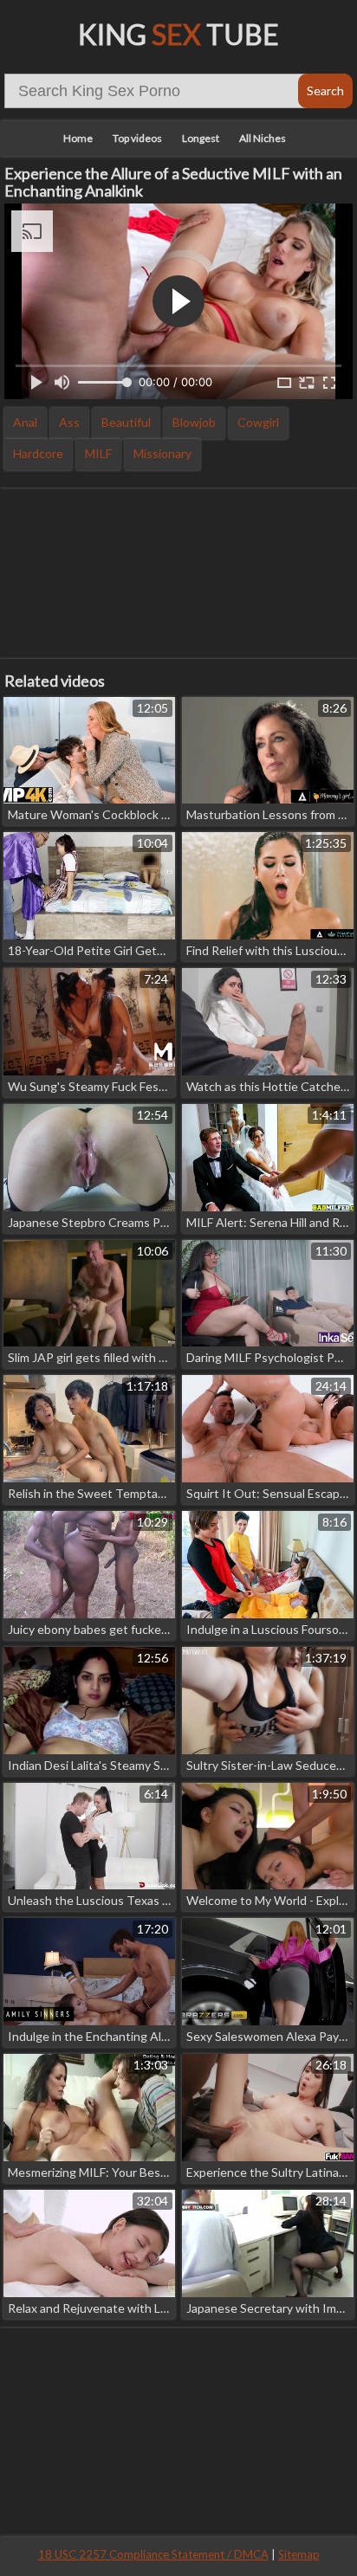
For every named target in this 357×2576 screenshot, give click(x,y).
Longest (201, 138)
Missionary (162, 453)
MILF (98, 453)
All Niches (263, 138)
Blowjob (194, 422)
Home (78, 138)
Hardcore (38, 453)
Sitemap (299, 2554)
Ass (69, 422)
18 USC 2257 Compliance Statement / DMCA (153, 2554)
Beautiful (126, 422)
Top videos (137, 138)
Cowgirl (258, 422)
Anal (25, 422)
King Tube (178, 34)
